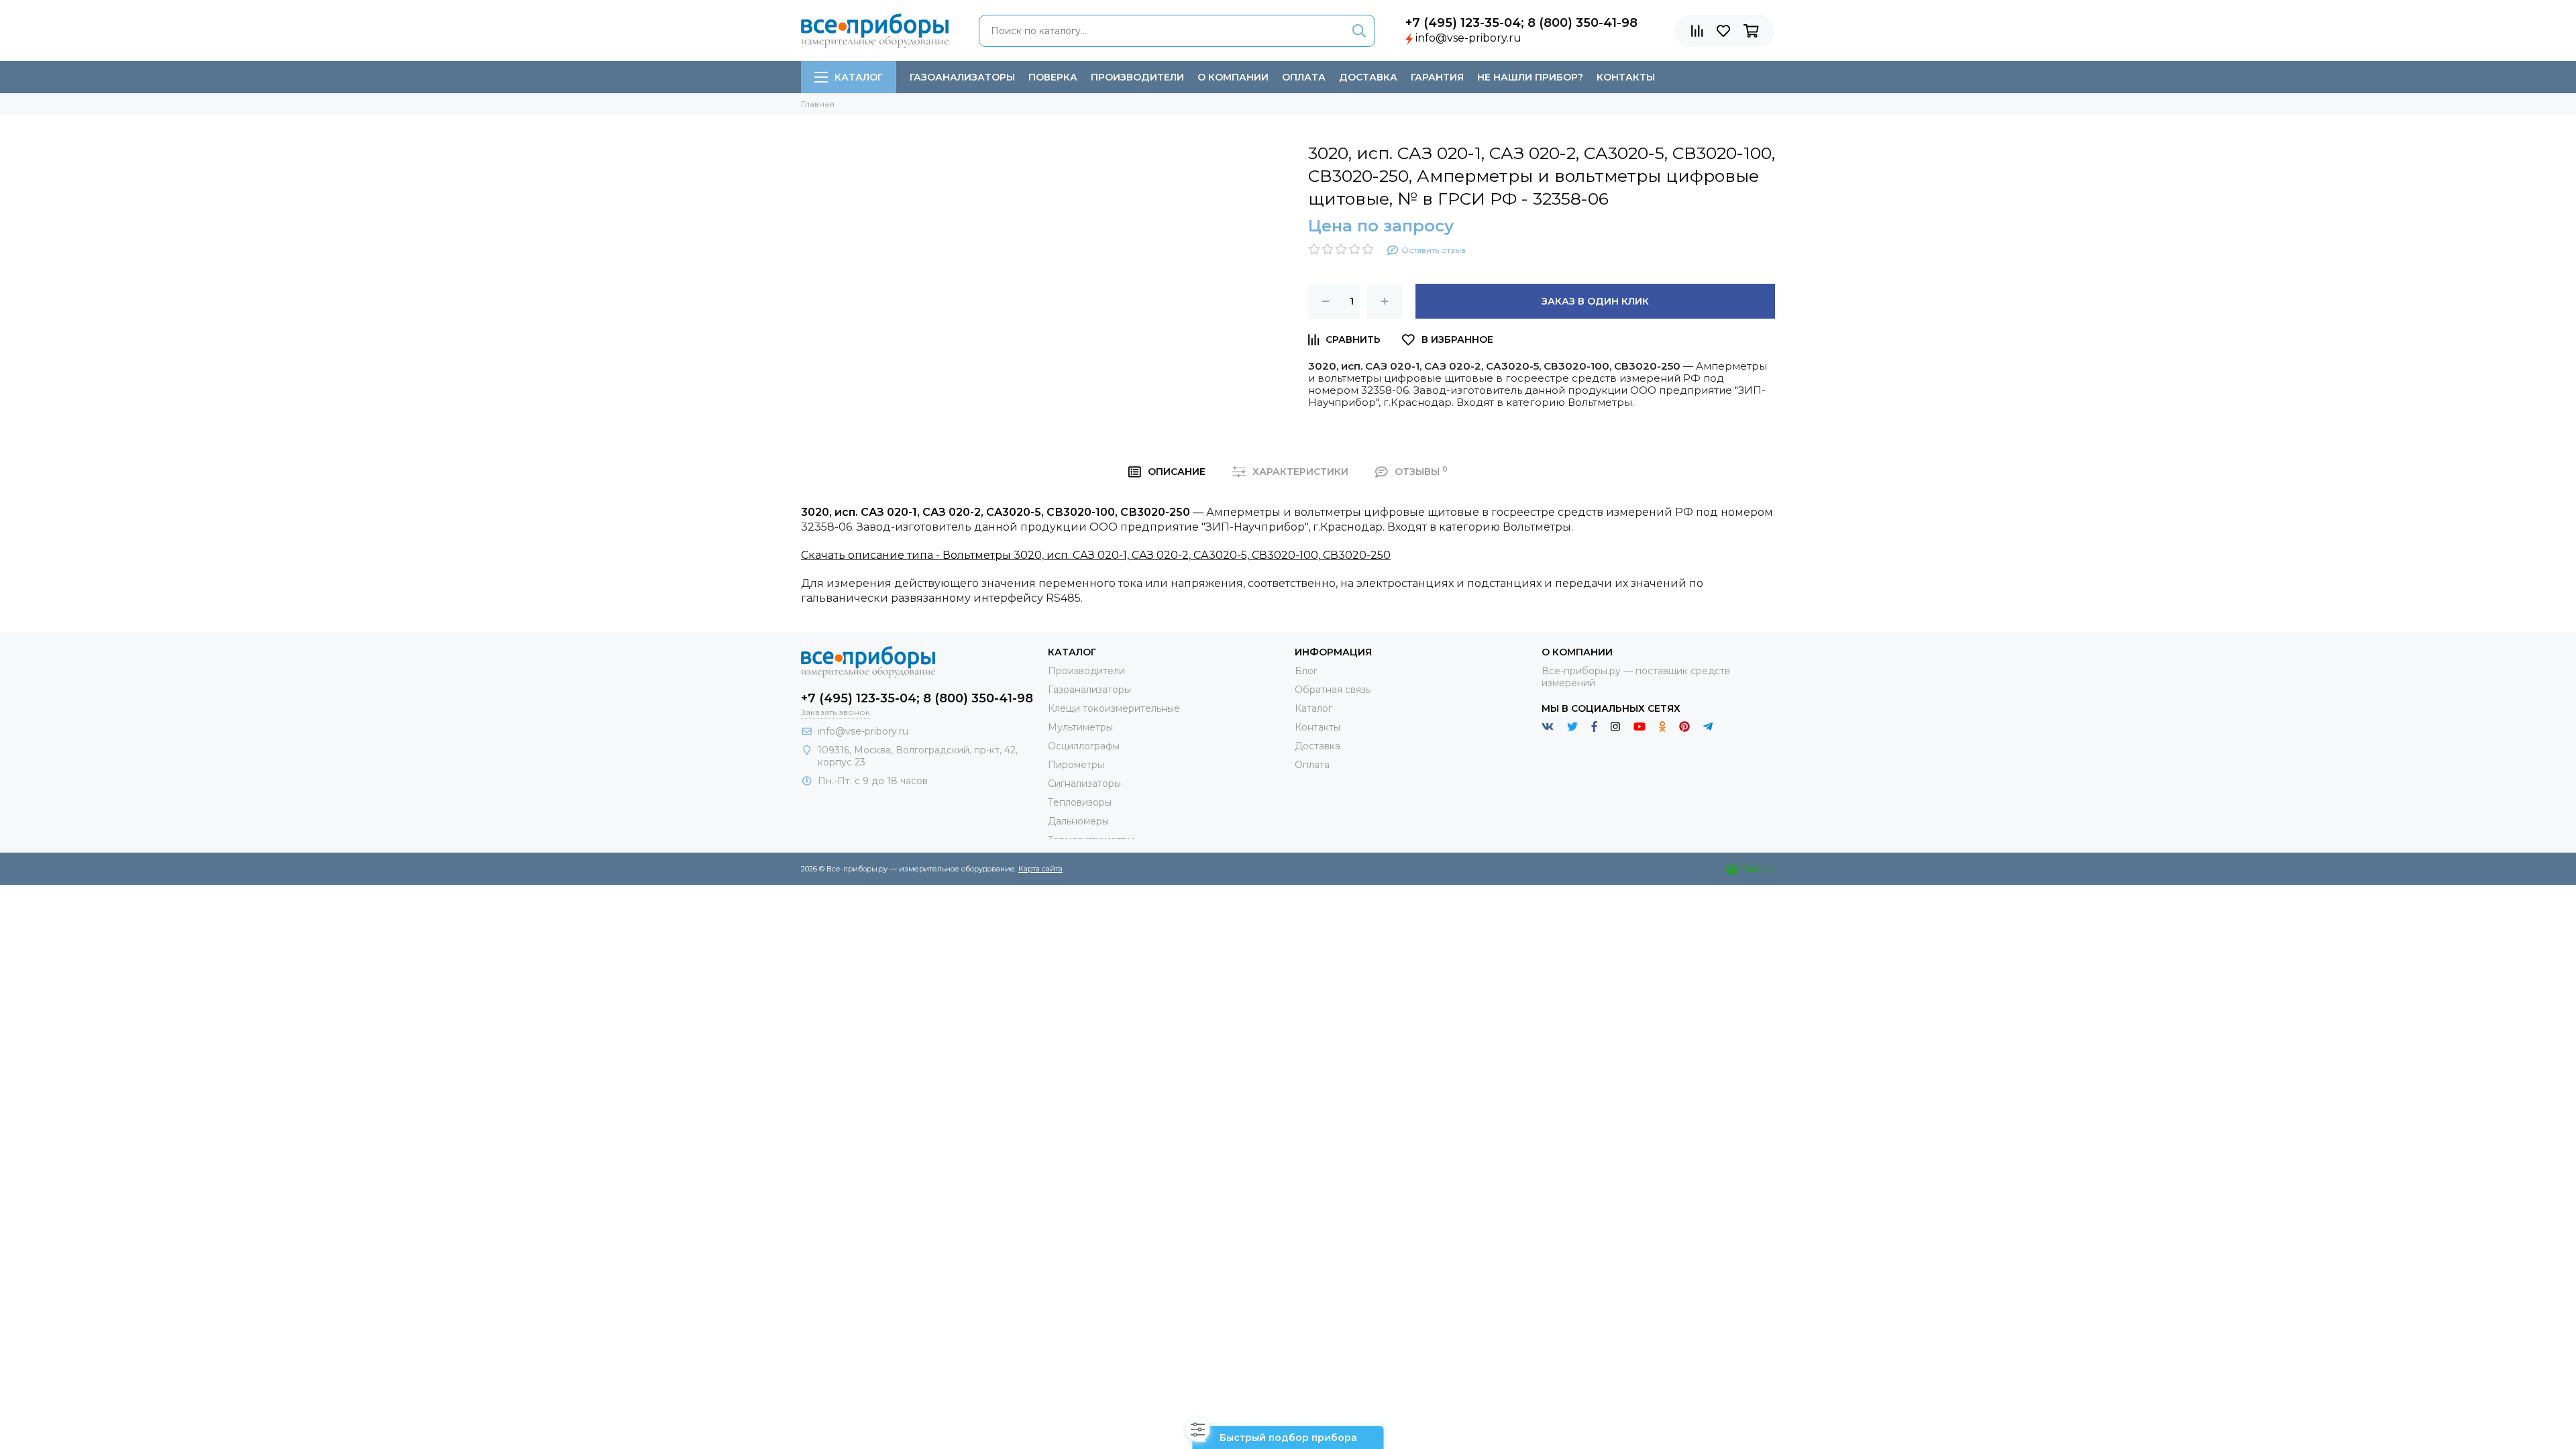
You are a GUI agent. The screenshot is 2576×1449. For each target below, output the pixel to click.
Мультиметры (1080, 727)
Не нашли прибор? (1530, 77)
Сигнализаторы (1084, 784)
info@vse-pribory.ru (1468, 38)
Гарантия (1437, 77)
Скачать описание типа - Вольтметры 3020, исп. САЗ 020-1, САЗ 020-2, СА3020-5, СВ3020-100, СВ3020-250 (1096, 555)
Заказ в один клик (1595, 301)
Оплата (1304, 77)
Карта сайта (1040, 869)
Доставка (1368, 77)
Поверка (1053, 77)
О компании (1233, 77)
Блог (1306, 671)
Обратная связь (1333, 690)
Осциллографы (1084, 746)
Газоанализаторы (962, 77)
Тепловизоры (1080, 802)
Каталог (859, 77)
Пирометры (1076, 765)
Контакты (1626, 77)
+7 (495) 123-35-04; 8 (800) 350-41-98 (1521, 23)
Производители (1137, 77)
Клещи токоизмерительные (1114, 708)
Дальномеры (1078, 821)
